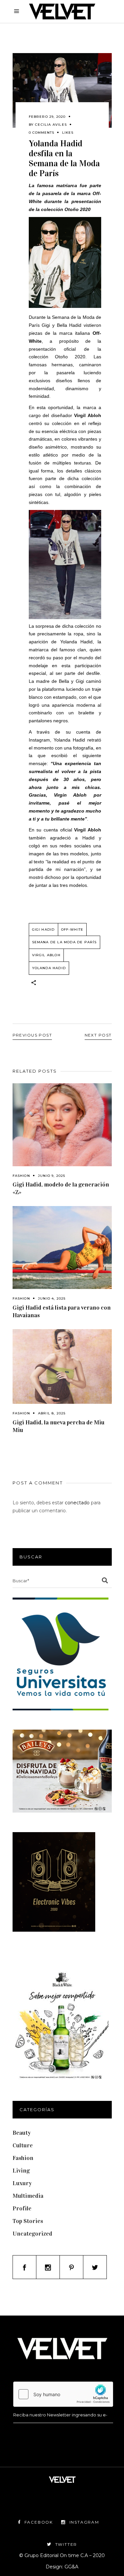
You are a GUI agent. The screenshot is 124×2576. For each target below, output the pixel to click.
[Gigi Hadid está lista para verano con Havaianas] (62, 1248)
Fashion (21, 1176)
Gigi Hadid (43, 930)
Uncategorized (32, 2234)
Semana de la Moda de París (64, 942)
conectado (77, 1503)
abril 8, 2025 (52, 1413)
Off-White (72, 930)
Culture (23, 2145)
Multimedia (28, 2196)
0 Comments (41, 133)
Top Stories (28, 2221)
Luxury (22, 2183)
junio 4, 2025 (52, 1298)
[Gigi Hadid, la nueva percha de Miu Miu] (62, 1366)
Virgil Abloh (46, 955)
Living (21, 2171)
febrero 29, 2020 (47, 117)
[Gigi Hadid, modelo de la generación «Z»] (62, 1125)
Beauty (22, 2133)
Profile (22, 2208)
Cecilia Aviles (51, 125)
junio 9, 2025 (52, 1176)
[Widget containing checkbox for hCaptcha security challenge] (63, 2394)
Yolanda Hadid (49, 968)
